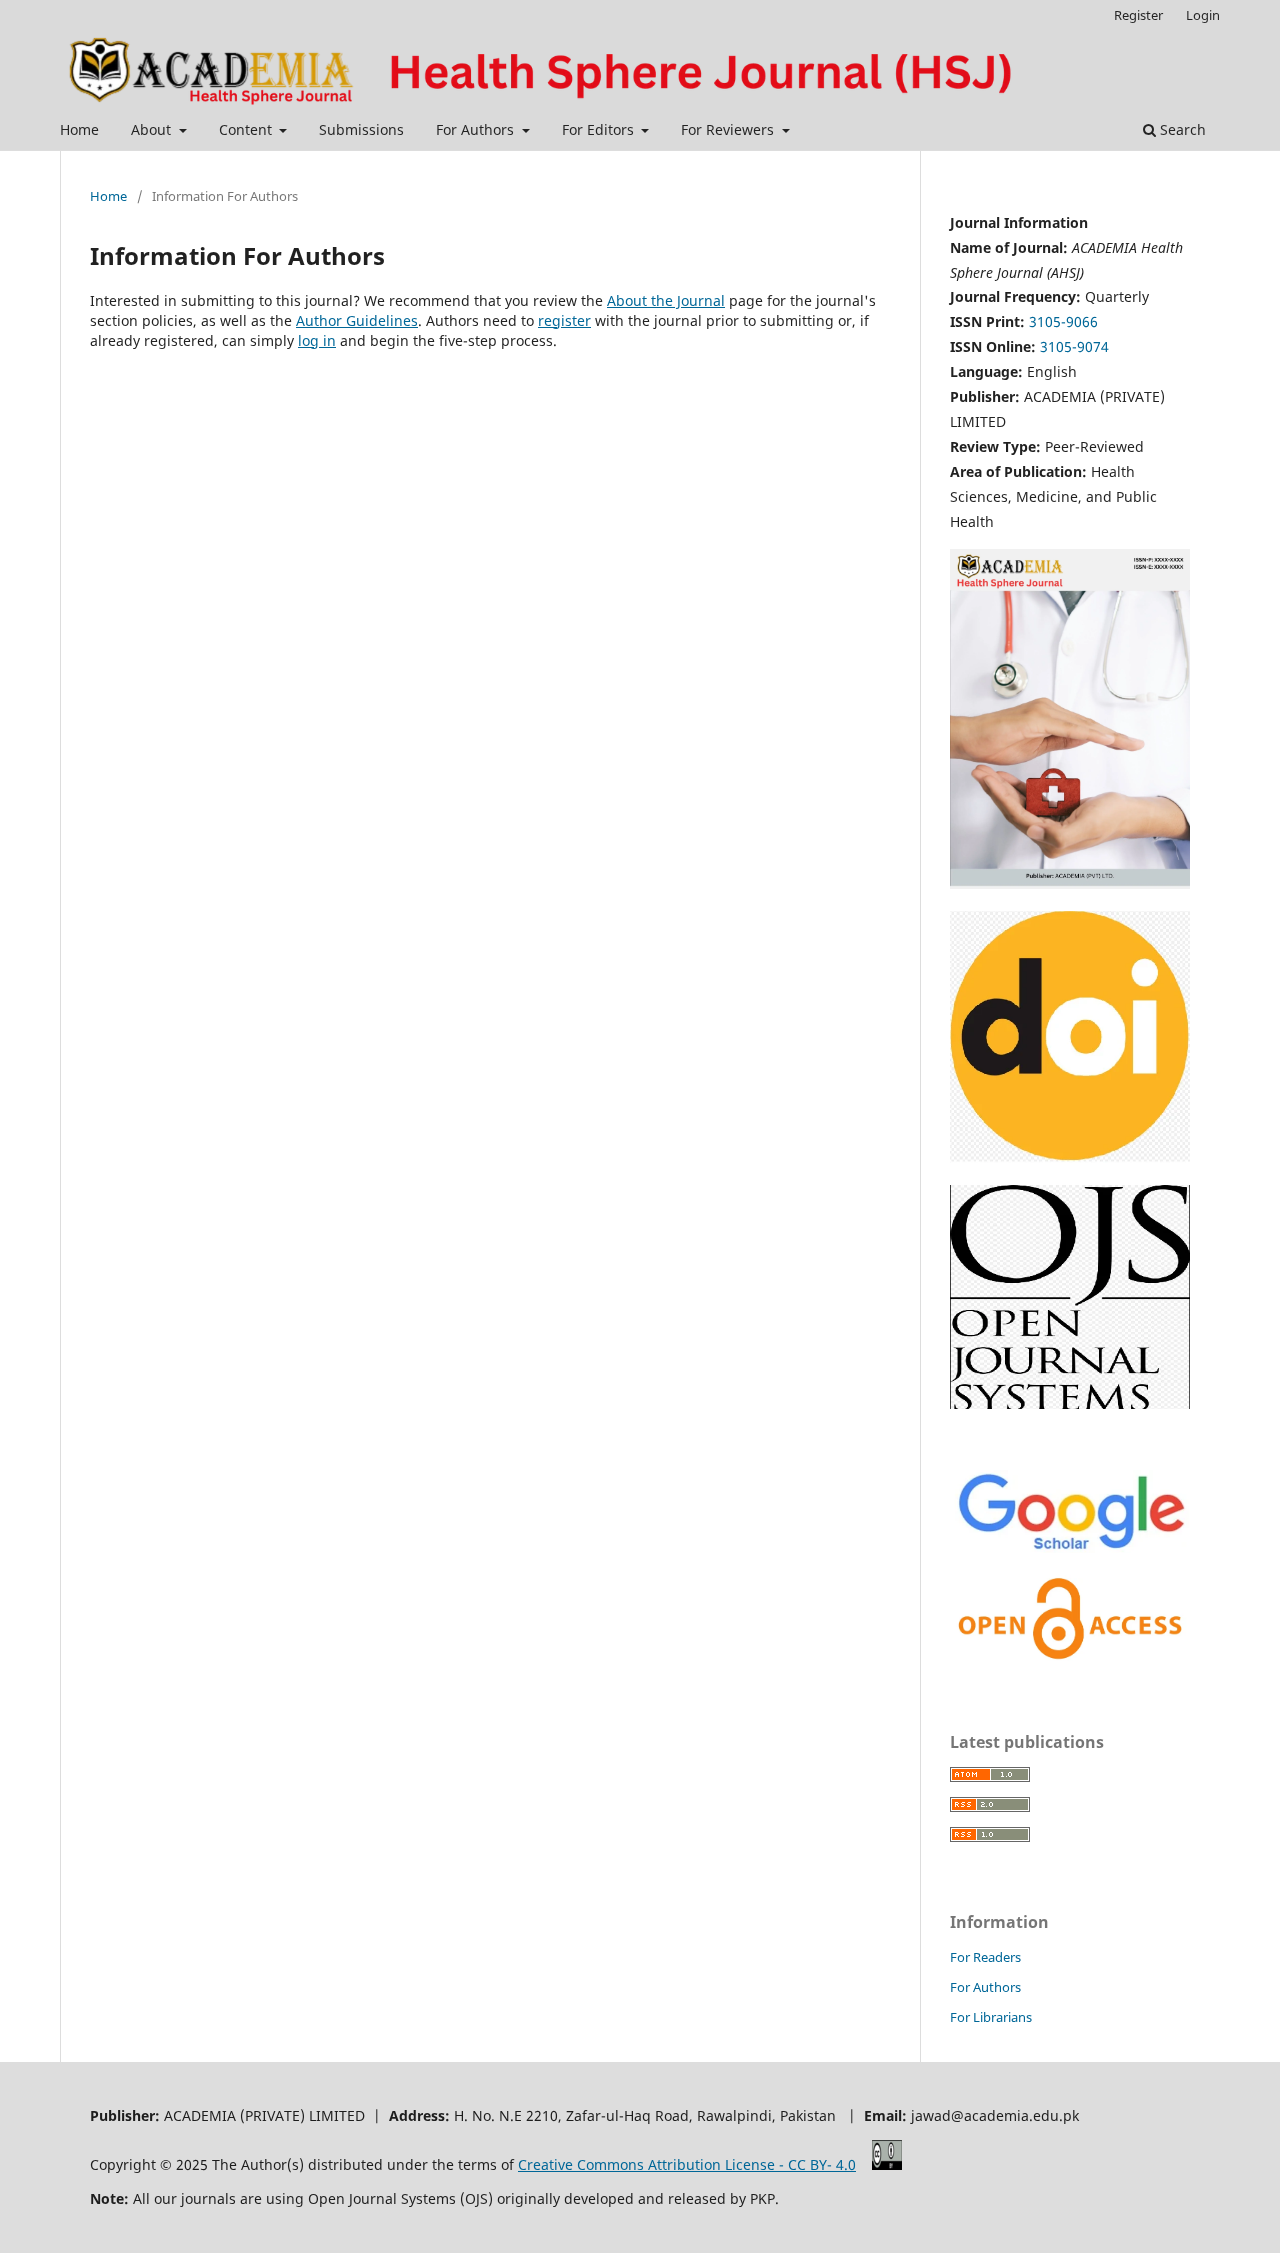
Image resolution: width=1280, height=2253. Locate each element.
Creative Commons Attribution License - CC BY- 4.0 (687, 2164)
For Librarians (991, 2017)
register (564, 320)
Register (1138, 15)
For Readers (985, 1957)
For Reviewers (729, 129)
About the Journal (666, 300)
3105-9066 (1063, 321)
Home (79, 129)
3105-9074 (1074, 346)
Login (1203, 15)
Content (247, 129)
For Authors (477, 129)
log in (317, 340)
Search (1181, 129)
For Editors (600, 129)
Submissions (361, 129)
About (153, 129)
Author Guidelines (357, 320)
